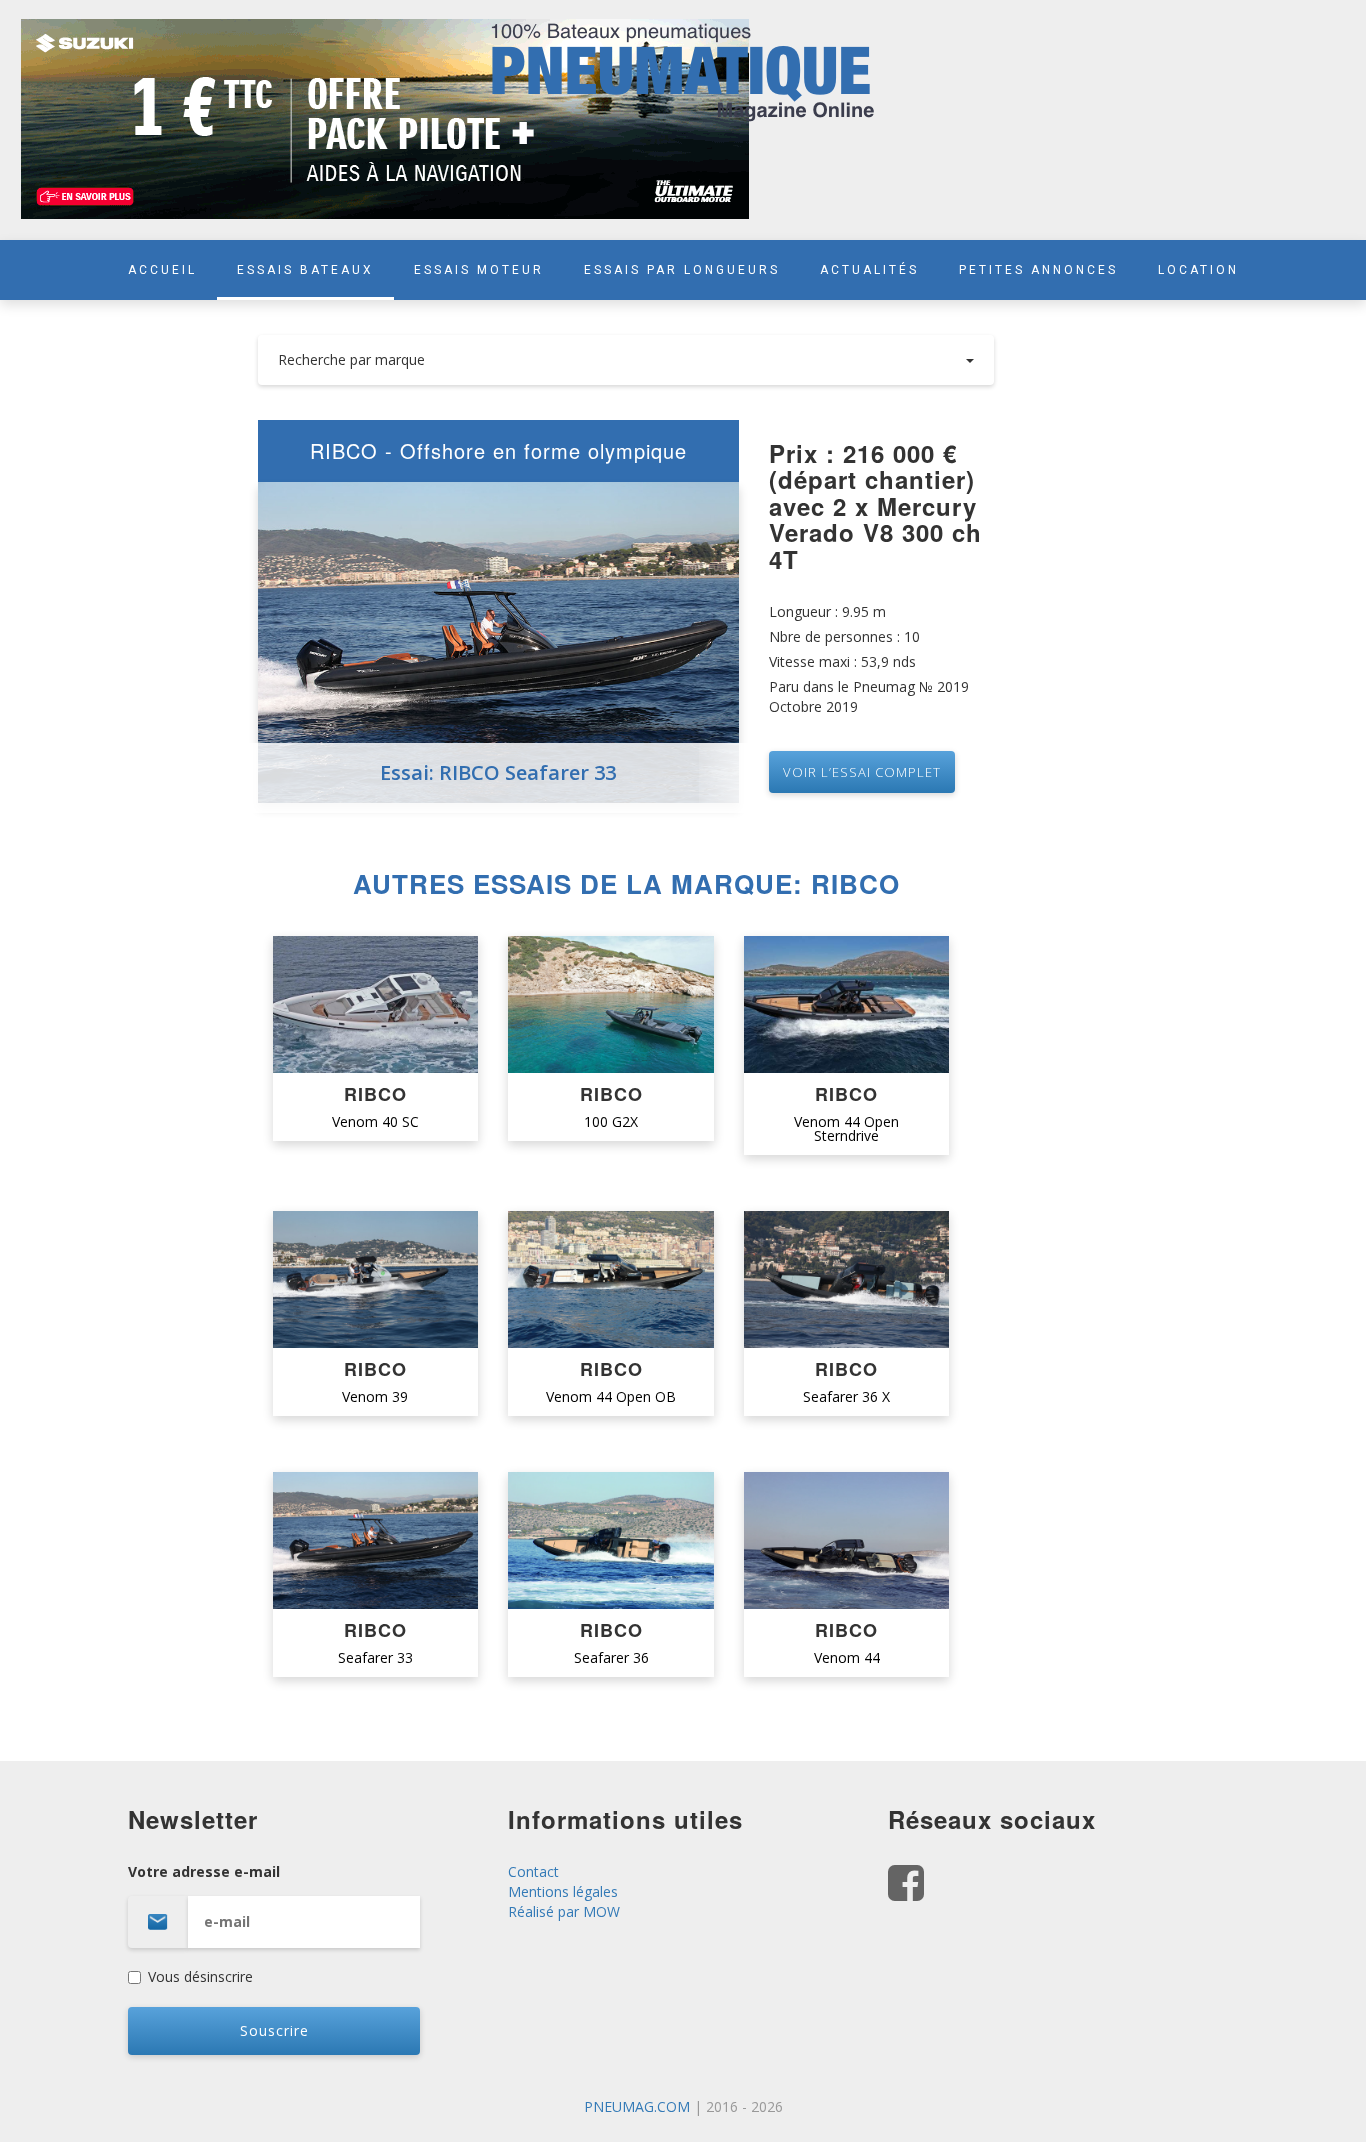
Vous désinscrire (200, 1976)
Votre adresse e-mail (204, 1871)
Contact (533, 1871)
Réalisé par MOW (564, 1911)
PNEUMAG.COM (637, 2106)
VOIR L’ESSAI (375, 1005)
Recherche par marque (351, 359)
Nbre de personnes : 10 (844, 636)
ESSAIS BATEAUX (305, 270)
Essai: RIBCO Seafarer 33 (498, 772)
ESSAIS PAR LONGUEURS (682, 270)
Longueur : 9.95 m (827, 611)
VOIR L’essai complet (862, 772)
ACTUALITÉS (869, 270)
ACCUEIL (162, 270)
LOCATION (1198, 270)
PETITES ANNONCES (1038, 270)
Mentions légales (563, 1891)
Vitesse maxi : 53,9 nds (842, 661)
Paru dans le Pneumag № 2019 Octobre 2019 (869, 696)
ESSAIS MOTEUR (479, 270)
